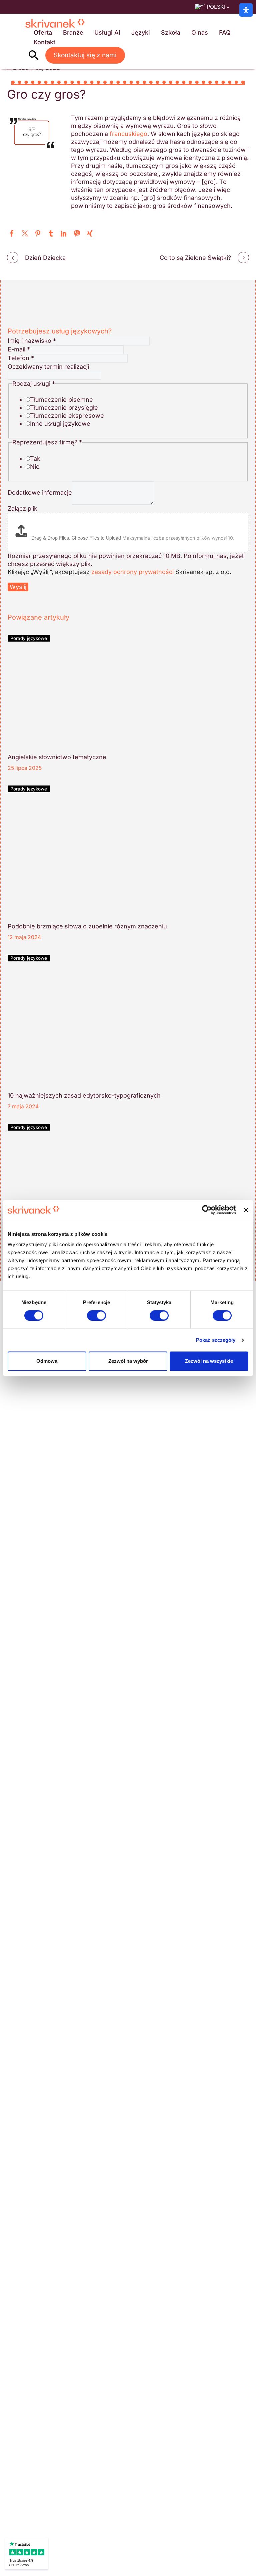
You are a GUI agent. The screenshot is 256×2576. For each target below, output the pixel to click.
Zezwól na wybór (128, 1361)
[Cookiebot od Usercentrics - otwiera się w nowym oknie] (207, 1210)
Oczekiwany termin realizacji (48, 367)
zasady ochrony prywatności (132, 572)
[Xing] (90, 233)
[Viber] (77, 233)
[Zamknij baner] (246, 1210)
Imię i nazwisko (32, 341)
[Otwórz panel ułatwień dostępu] (246, 10)
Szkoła (171, 32)
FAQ (225, 32)
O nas (200, 32)
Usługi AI (107, 32)
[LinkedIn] (64, 233)
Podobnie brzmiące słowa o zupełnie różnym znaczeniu (87, 926)
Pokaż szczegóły (216, 1340)
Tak (35, 459)
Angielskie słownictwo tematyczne (57, 757)
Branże (73, 32)
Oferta (43, 32)
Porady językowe (29, 638)
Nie (35, 467)
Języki (141, 32)
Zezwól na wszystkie (209, 1361)
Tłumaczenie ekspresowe (67, 416)
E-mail (19, 349)
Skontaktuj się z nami (85, 55)
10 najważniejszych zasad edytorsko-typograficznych (84, 1095)
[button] (34, 55)
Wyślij (18, 587)
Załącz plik (22, 509)
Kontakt (44, 42)
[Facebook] (12, 233)
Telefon (21, 358)
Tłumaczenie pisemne (61, 400)
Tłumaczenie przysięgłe (64, 408)
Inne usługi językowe (60, 424)
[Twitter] (25, 233)
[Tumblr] (51, 233)
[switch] (96, 1315)
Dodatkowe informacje (40, 493)
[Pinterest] (38, 233)
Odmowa (47, 1361)
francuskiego (128, 134)
